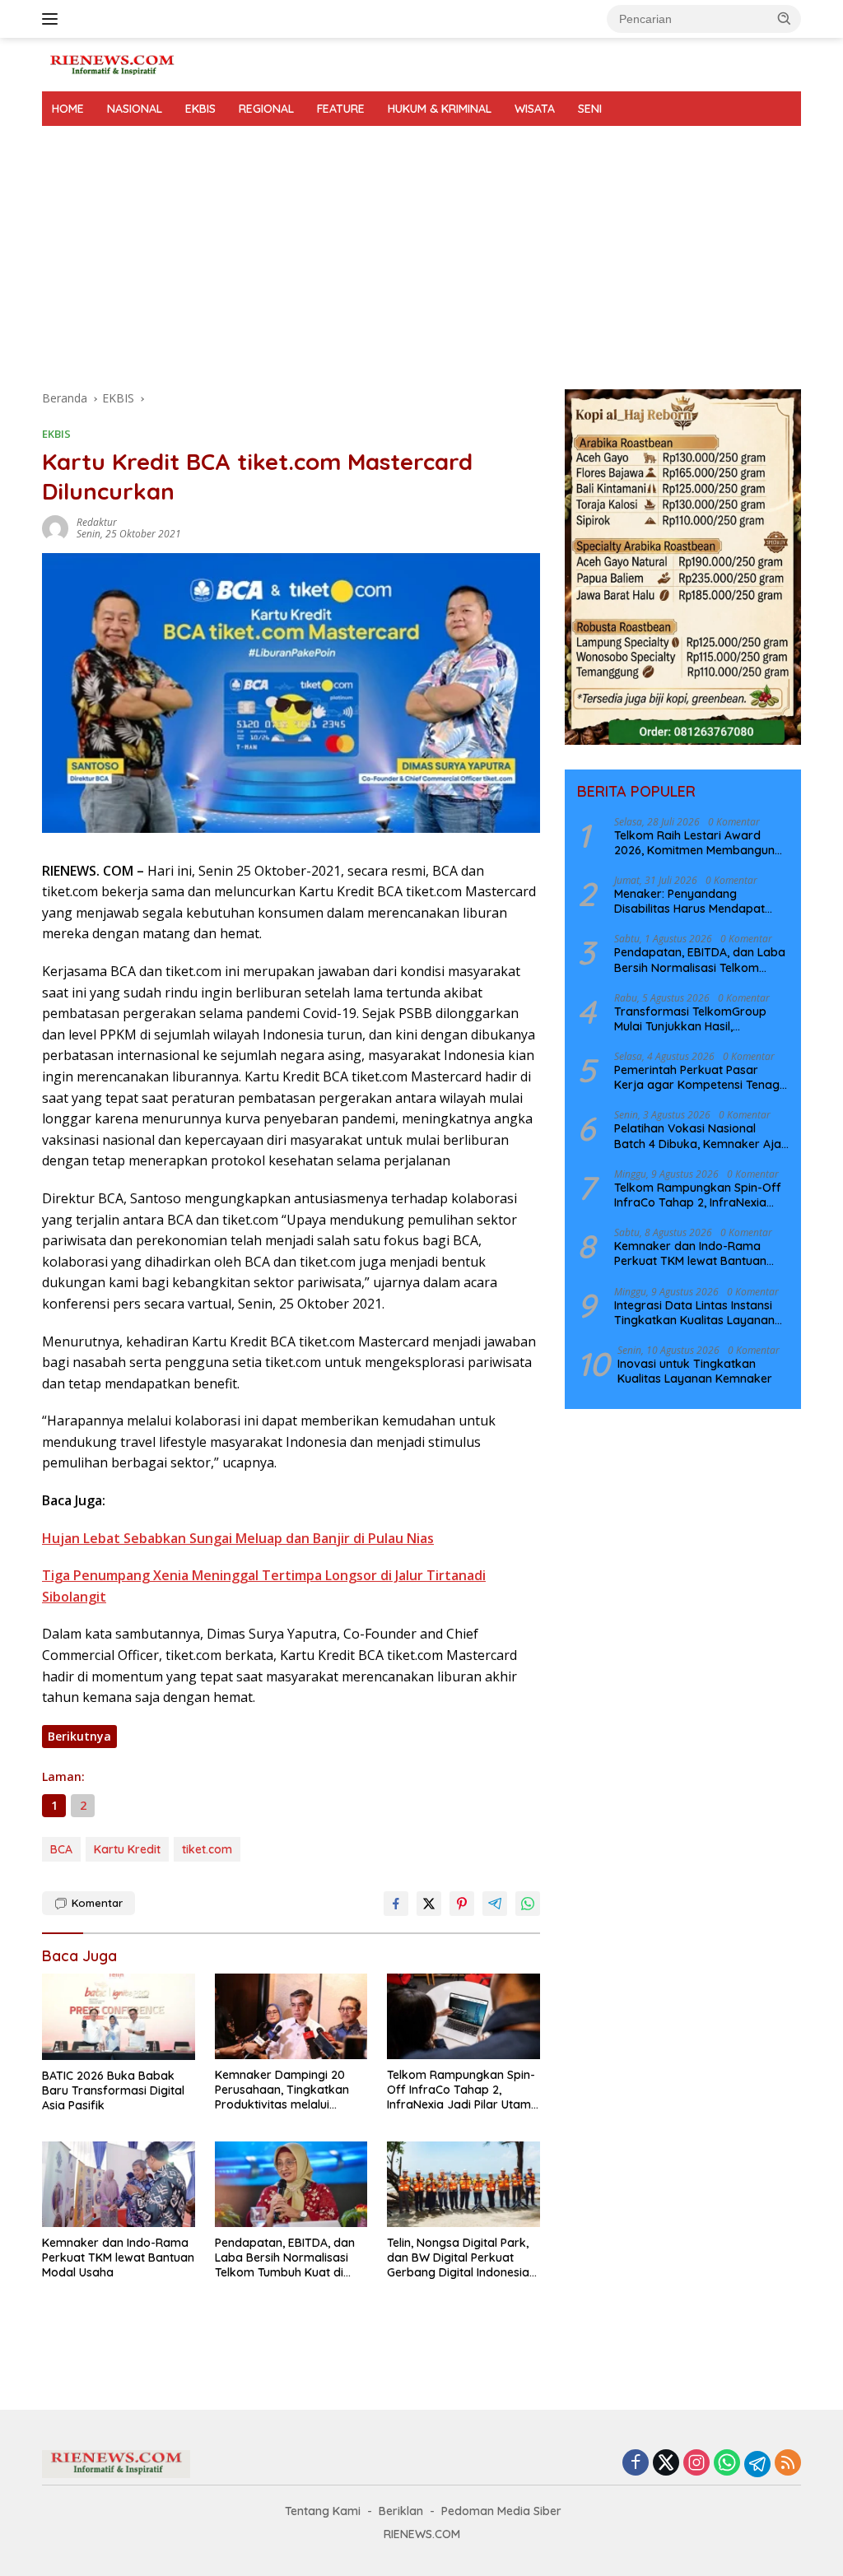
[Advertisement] (421, 249)
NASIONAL (135, 109)
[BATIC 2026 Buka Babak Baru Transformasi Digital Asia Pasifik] (119, 2016)
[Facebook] (636, 2464)
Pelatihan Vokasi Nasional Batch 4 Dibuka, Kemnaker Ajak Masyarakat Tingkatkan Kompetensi (701, 1136)
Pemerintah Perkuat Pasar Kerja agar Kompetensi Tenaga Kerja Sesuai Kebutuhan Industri (701, 1077)
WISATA (535, 109)
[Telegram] (757, 2464)
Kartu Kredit (127, 1849)
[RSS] (788, 2464)
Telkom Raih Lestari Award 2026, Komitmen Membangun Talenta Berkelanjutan (694, 843)
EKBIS (200, 109)
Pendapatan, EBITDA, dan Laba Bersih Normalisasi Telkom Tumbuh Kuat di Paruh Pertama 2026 (285, 2258)
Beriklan (401, 2511)
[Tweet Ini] (429, 1904)
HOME (68, 109)
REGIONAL (266, 109)
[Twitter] (666, 2464)
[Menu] (53, 19)
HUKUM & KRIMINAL (440, 109)
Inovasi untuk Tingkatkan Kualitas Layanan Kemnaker (695, 1371)
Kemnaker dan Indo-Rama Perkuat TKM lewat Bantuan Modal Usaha (118, 2257)
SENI (590, 109)
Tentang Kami (323, 2511)
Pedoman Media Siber (501, 2511)
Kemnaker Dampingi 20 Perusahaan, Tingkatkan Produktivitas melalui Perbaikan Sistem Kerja (282, 2090)
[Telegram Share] (495, 1904)
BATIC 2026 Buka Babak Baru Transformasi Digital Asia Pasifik (113, 2090)
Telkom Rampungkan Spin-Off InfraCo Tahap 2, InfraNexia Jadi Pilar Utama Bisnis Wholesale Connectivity (463, 2090)
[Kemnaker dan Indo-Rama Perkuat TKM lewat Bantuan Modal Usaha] (119, 2184)
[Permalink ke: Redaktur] (55, 527)
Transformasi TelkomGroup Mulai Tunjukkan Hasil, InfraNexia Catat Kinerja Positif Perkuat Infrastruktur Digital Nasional (699, 1019)
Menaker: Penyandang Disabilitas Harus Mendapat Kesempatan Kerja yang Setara (701, 901)
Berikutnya (79, 1736)
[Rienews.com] (112, 63)
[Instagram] (696, 2464)
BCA (61, 1849)
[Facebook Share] (396, 1904)
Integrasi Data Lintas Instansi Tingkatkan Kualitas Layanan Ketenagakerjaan (694, 1313)
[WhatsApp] (727, 2464)
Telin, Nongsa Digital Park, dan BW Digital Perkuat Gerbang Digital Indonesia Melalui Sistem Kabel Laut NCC (458, 2258)
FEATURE (341, 109)
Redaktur (97, 522)
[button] (785, 18)
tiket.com (207, 1849)
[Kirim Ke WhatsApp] (528, 1904)
